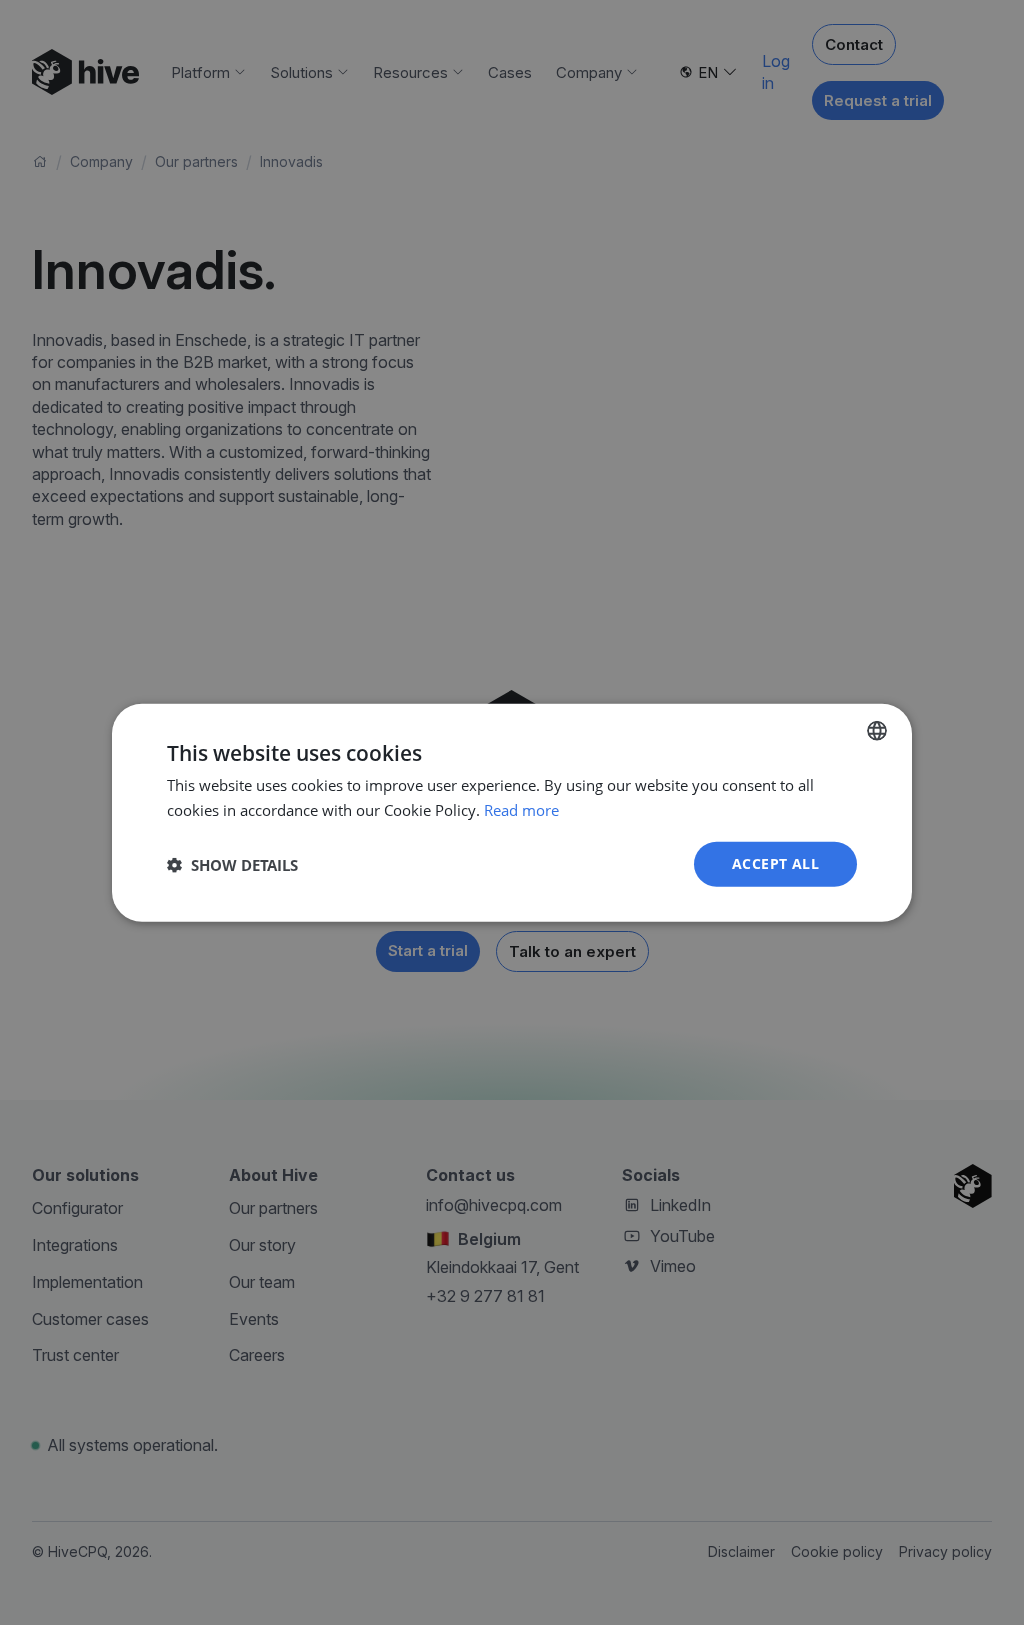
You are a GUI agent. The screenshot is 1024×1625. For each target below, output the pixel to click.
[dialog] (512, 812)
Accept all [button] (775, 863)
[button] (232, 864)
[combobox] (877, 730)
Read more (521, 809)
